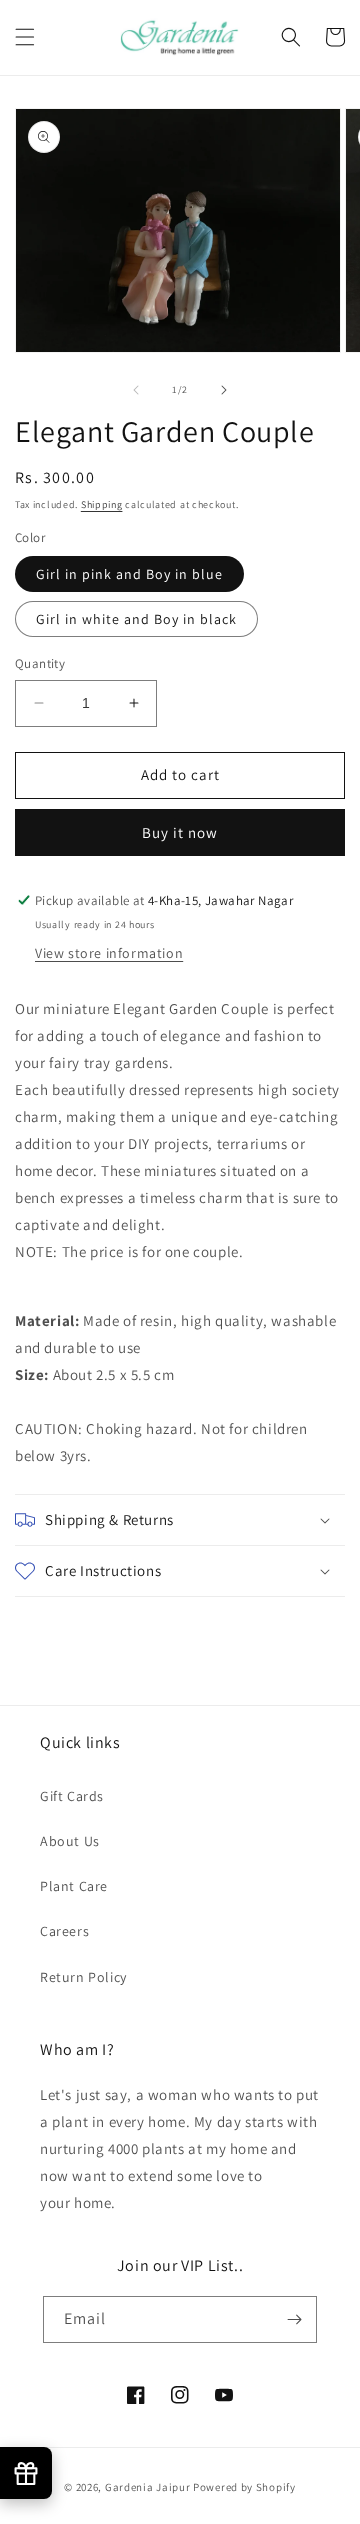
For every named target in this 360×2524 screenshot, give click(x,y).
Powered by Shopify (244, 2487)
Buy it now (180, 832)
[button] (25, 37)
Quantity (40, 663)
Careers (64, 1931)
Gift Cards (72, 1796)
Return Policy (83, 1977)
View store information (109, 953)
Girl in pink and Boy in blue (129, 574)
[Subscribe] (294, 2319)
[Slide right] (224, 390)
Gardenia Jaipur (148, 2487)
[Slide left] (136, 390)
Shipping (102, 504)
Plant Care (74, 1886)
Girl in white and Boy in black (136, 619)
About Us (70, 1841)
